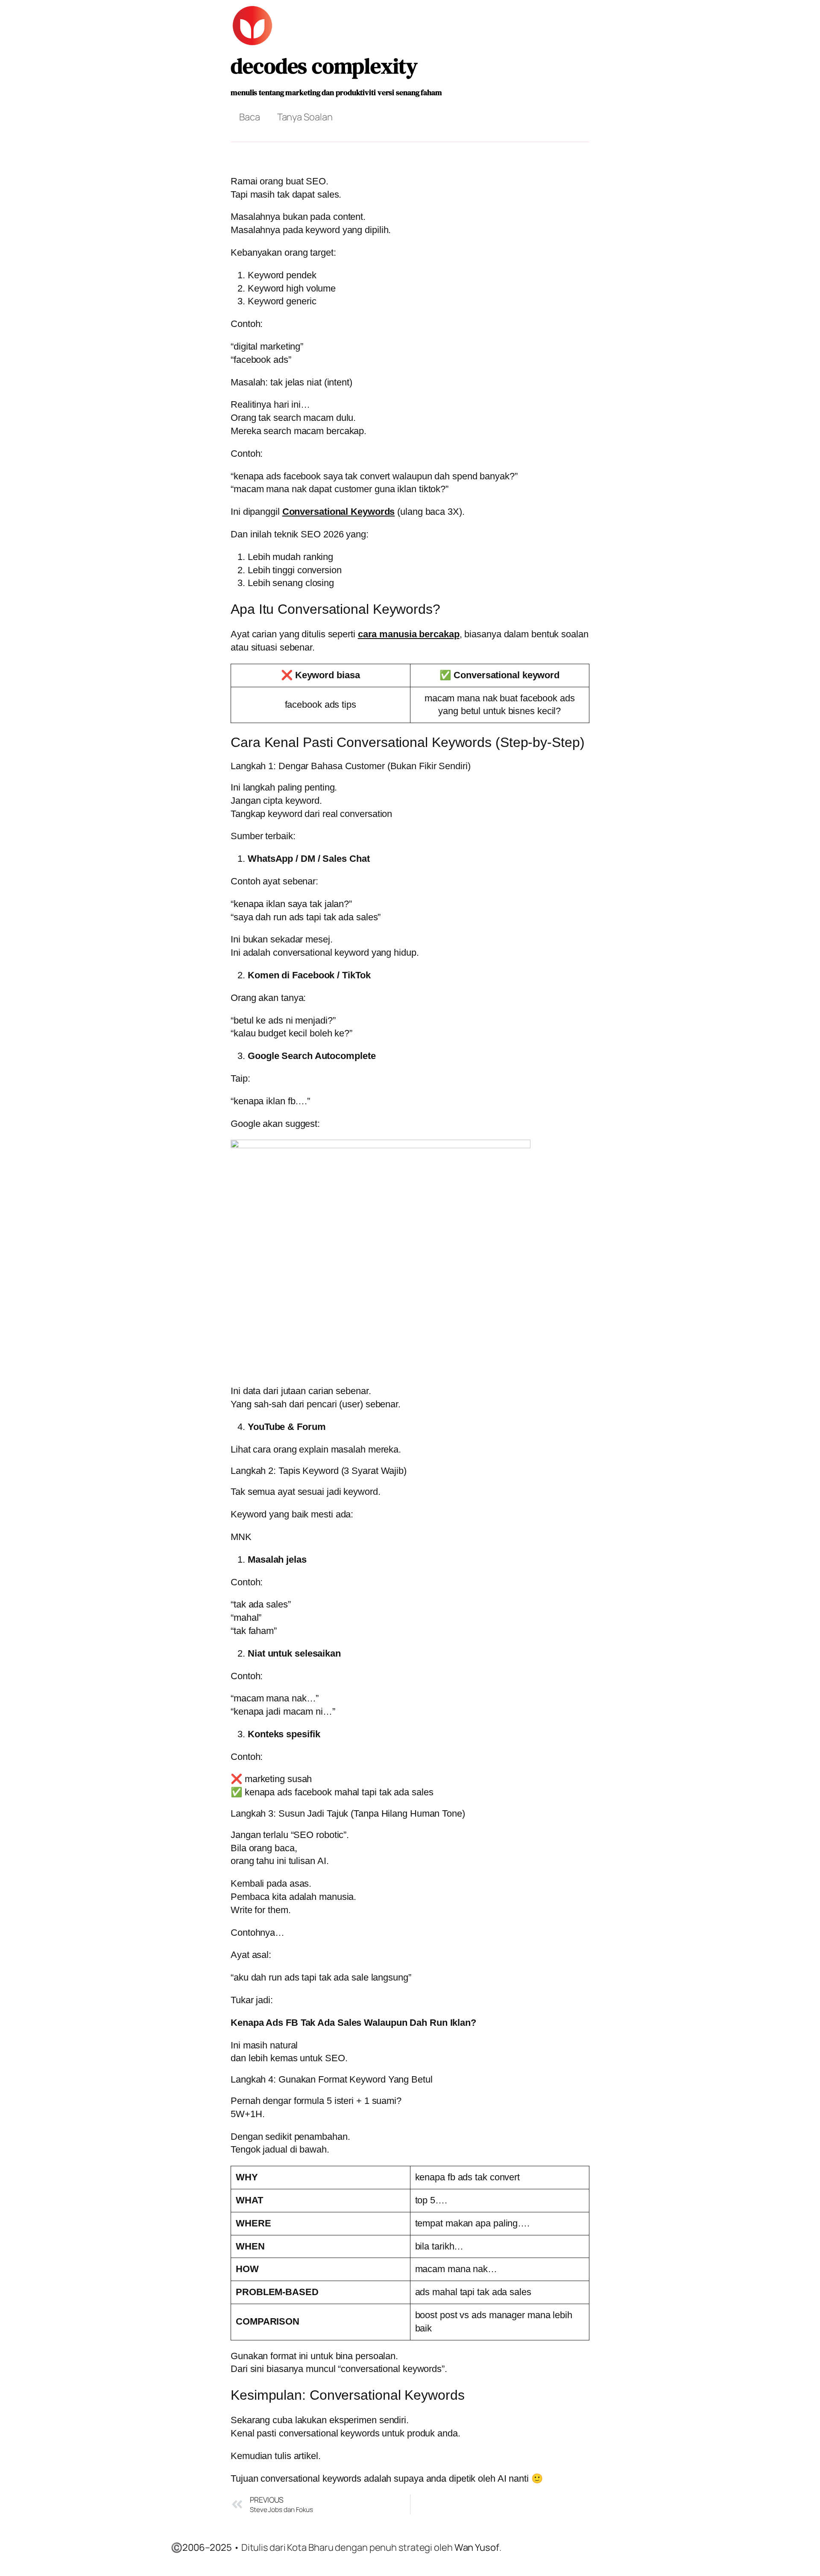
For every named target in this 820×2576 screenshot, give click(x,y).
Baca (250, 117)
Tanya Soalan (305, 117)
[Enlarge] (578, 1151)
